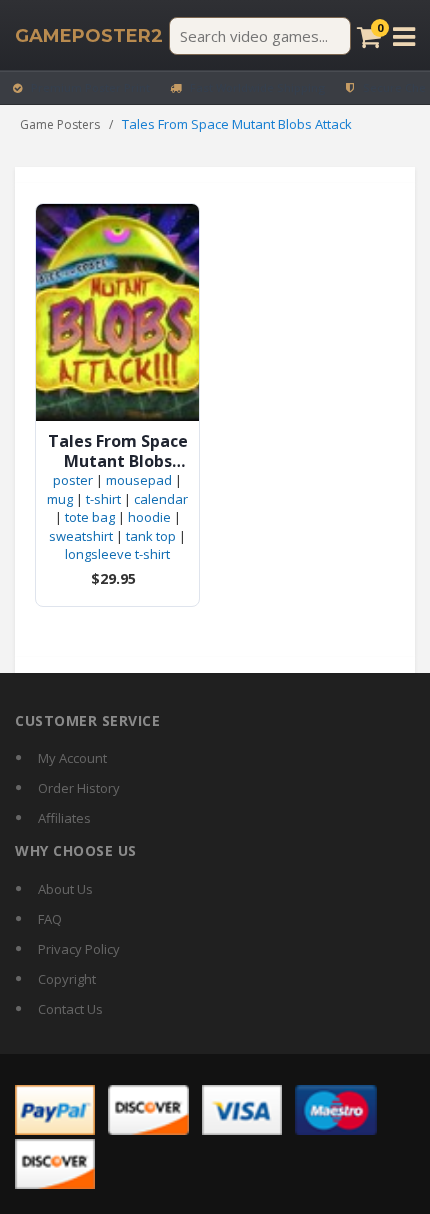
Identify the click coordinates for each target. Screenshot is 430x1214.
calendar (161, 499)
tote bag (90, 517)
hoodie (149, 517)
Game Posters (60, 124)
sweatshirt (81, 536)
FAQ (50, 919)
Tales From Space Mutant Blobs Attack (118, 451)
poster (73, 480)
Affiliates (64, 818)
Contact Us (70, 1009)
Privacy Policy (79, 949)
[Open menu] (404, 36)
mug (60, 499)
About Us (65, 889)
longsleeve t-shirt (117, 554)
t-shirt (103, 499)
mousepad (139, 480)
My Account (72, 758)
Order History (79, 788)
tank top (151, 536)
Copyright (67, 979)
